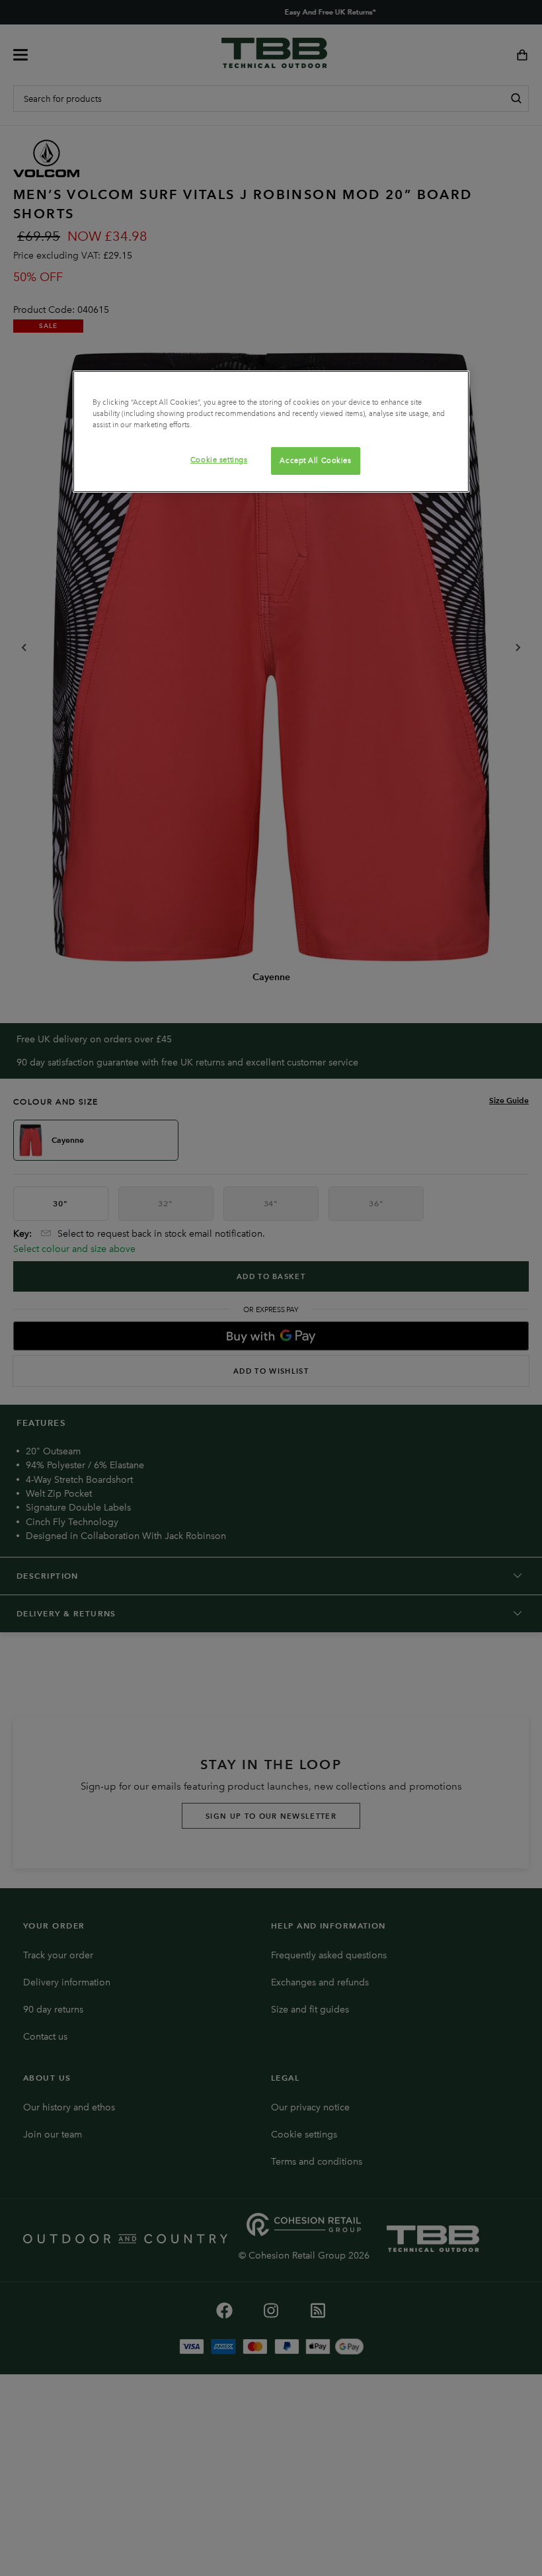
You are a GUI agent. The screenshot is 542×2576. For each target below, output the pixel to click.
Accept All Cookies (315, 460)
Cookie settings (219, 460)
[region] (271, 432)
